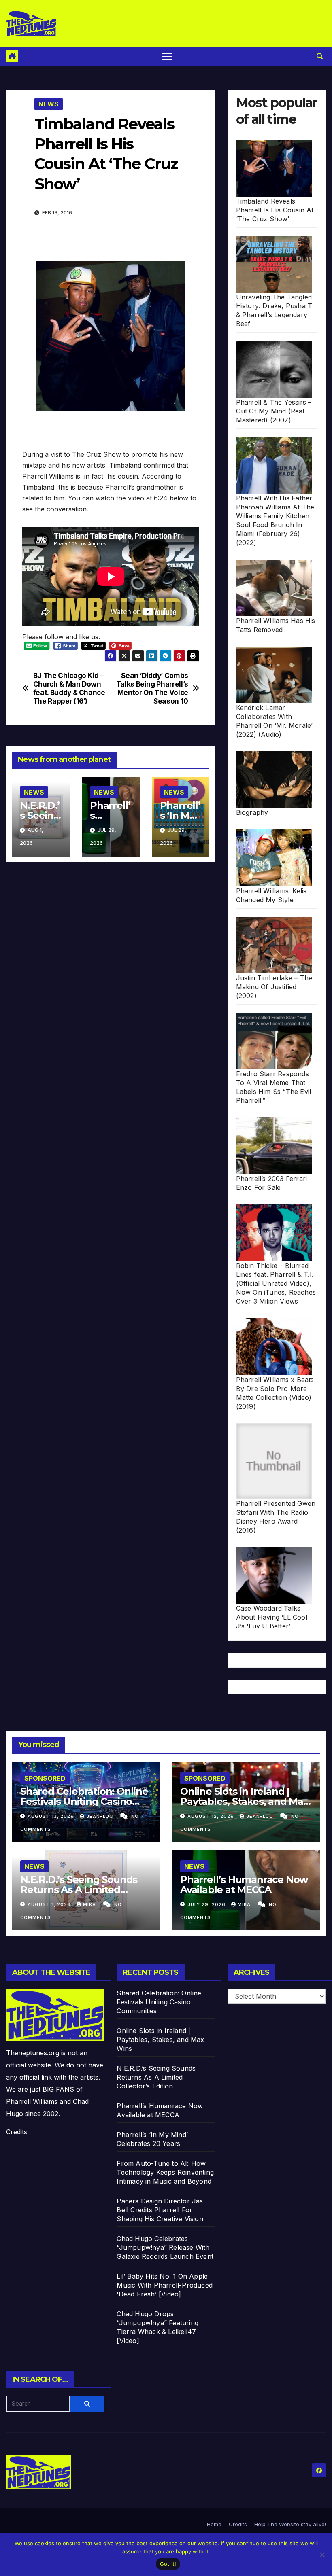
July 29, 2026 (207, 1904)
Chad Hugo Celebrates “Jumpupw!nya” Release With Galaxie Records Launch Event (165, 2247)
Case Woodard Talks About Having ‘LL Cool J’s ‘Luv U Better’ (272, 1617)
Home (214, 2524)
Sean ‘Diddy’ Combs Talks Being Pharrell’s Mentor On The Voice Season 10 (152, 688)
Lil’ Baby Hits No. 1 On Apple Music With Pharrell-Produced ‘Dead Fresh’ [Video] (165, 2285)
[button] (320, 56)
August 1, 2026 (50, 1904)
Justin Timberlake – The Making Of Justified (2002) (274, 987)
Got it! (168, 2564)
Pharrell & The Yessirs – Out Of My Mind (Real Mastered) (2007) (274, 411)
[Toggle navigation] (167, 56)
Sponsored (45, 1778)
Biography (252, 812)
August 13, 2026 (52, 1816)
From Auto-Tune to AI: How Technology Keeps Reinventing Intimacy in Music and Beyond (165, 2172)
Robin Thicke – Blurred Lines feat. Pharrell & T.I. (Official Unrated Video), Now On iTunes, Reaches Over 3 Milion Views (276, 1283)
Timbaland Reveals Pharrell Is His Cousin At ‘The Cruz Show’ (275, 210)
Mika (90, 1904)
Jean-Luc (100, 1816)
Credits (17, 2132)
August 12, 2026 (212, 1816)
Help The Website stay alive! (290, 2524)
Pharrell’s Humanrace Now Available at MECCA (244, 1885)
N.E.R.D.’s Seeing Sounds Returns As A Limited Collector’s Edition (79, 1890)
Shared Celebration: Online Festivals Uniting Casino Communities (84, 1801)
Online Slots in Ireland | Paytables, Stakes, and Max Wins (244, 1801)
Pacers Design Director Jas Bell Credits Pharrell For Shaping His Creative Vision (160, 2210)
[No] (322, 2555)
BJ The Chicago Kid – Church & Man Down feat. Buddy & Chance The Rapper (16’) (69, 688)
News (49, 104)
